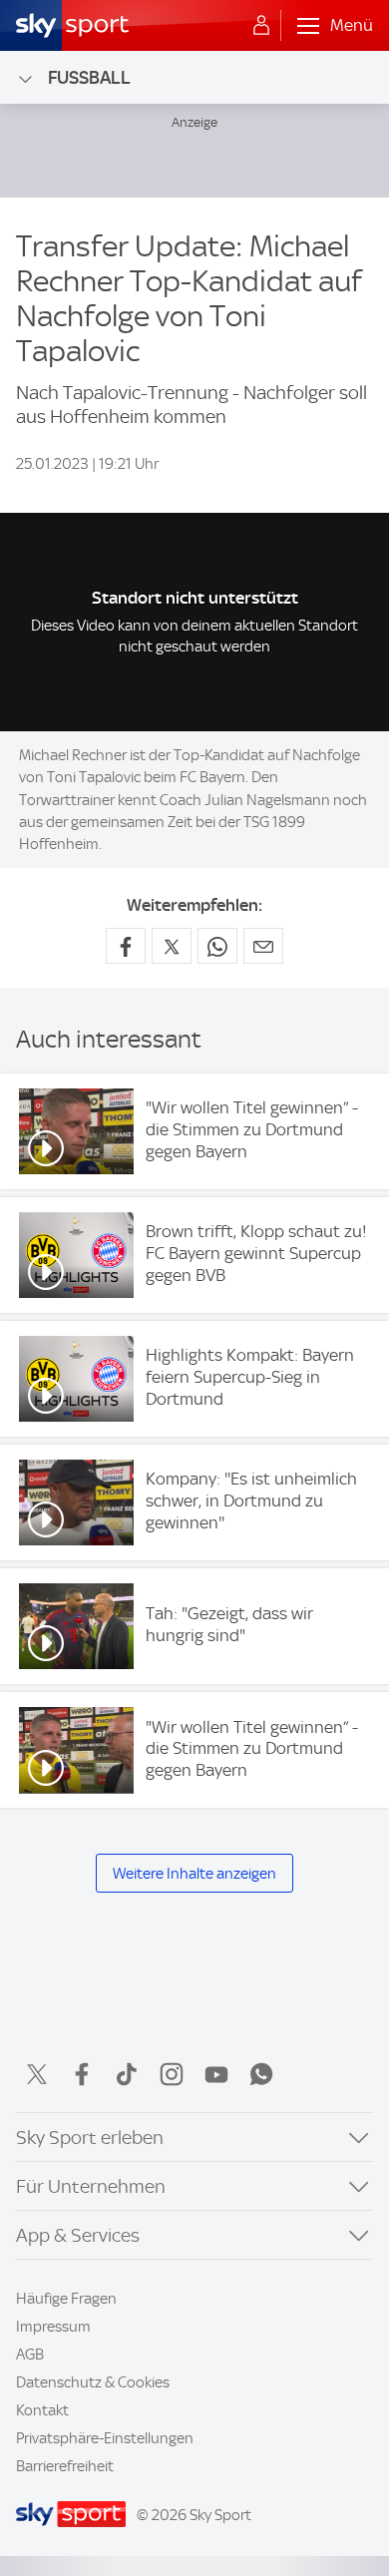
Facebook (82, 2074)
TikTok (127, 2074)
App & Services (78, 2235)
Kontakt (42, 2410)
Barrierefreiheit (65, 2466)
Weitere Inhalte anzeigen (194, 1874)
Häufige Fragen (66, 2299)
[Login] (261, 26)
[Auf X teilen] (172, 946)
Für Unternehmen (91, 2186)
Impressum (53, 2327)
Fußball (89, 77)
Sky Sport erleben (90, 2138)
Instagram (172, 2074)
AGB (30, 2355)
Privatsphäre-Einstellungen (105, 2438)
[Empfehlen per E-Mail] (263, 946)
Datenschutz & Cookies (93, 2382)
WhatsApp (261, 2074)
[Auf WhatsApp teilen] (217, 946)
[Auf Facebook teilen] (126, 946)
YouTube (216, 2074)
